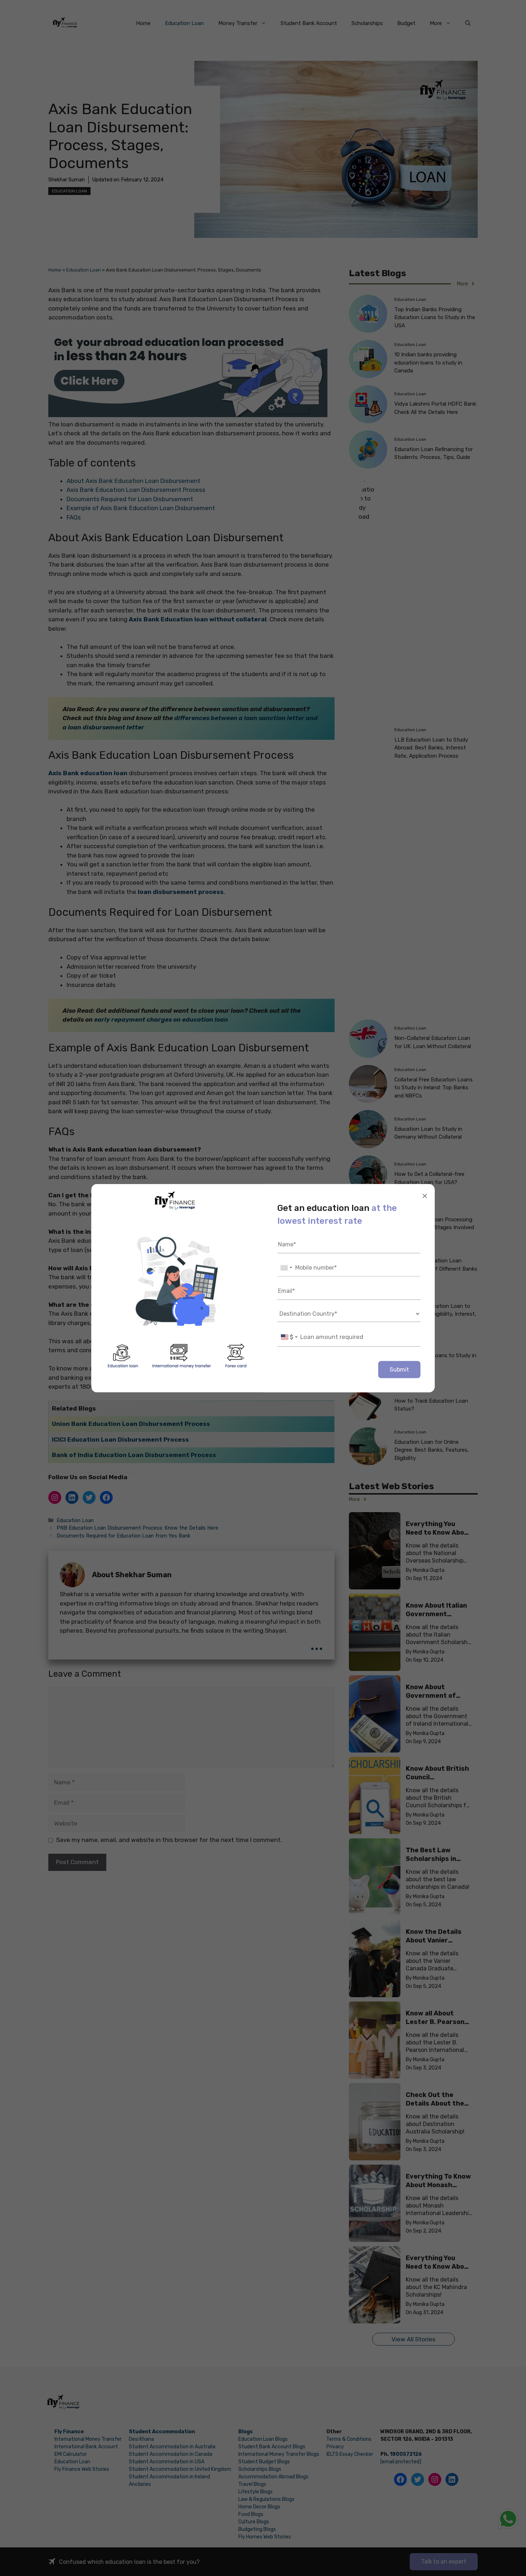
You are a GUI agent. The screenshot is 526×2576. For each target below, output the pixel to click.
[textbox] (289, 1337)
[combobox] (286, 1268)
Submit (399, 1369)
